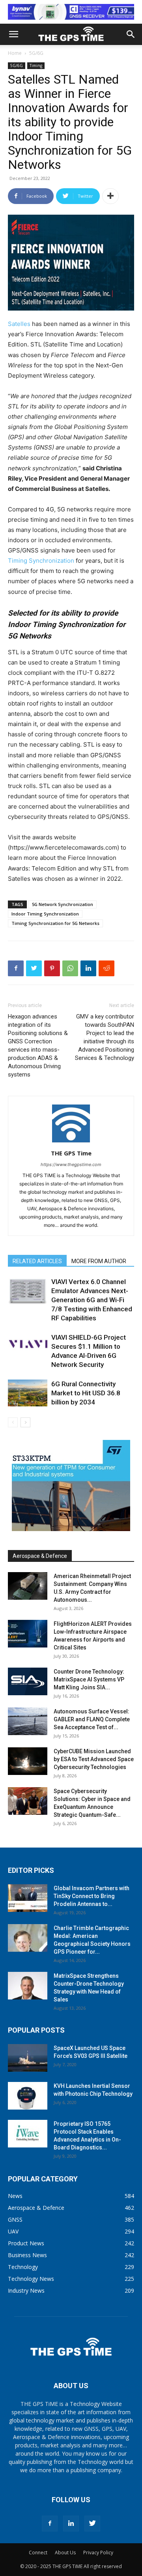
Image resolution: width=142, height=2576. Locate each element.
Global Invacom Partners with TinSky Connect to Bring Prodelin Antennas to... (92, 1896)
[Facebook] (16, 968)
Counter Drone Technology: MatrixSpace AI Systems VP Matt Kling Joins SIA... (89, 1679)
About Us (65, 2553)
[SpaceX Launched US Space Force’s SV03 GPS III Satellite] (28, 2058)
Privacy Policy (98, 2553)
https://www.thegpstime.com (71, 1164)
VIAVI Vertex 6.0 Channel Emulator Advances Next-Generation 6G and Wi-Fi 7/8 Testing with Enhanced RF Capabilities (92, 1300)
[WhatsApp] (70, 968)
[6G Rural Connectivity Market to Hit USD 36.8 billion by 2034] (28, 1393)
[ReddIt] (106, 968)
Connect (38, 2553)
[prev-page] (13, 1422)
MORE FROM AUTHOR (99, 1261)
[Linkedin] (88, 968)
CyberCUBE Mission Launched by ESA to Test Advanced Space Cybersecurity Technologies (94, 1759)
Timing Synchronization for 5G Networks (55, 923)
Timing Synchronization (41, 561)
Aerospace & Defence (40, 1556)
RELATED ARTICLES (37, 1261)
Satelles (19, 324)
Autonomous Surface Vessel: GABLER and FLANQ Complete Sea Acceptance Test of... (92, 1719)
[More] (110, 196)
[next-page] (25, 1422)
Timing (36, 66)
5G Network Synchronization (63, 904)
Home (15, 53)
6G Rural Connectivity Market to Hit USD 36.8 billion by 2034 (86, 1393)
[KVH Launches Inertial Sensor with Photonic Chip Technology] (28, 2096)
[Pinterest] (52, 968)
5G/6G (36, 53)
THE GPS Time (71, 1153)
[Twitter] (34, 968)
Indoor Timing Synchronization (45, 914)
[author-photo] (71, 1142)
